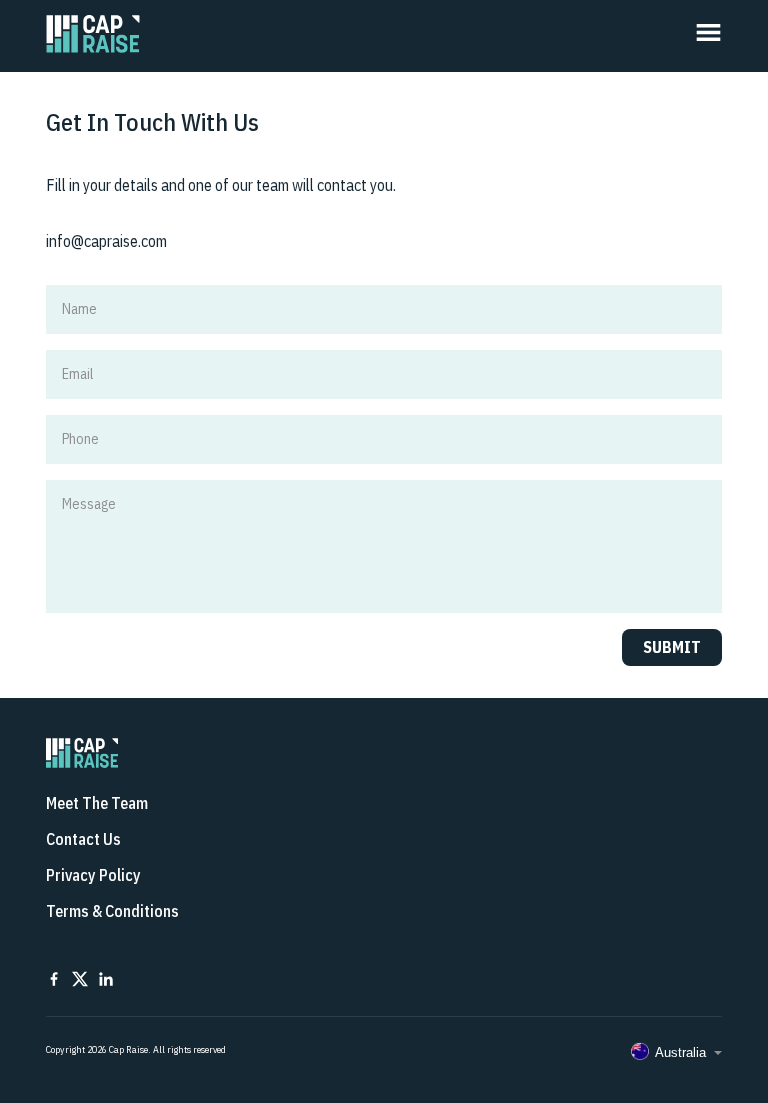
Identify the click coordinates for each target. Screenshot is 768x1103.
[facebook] (54, 981)
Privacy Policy (93, 875)
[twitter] (80, 981)
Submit (672, 647)
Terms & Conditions (112, 911)
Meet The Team (97, 803)
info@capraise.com (106, 241)
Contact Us (83, 839)
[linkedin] (106, 981)
